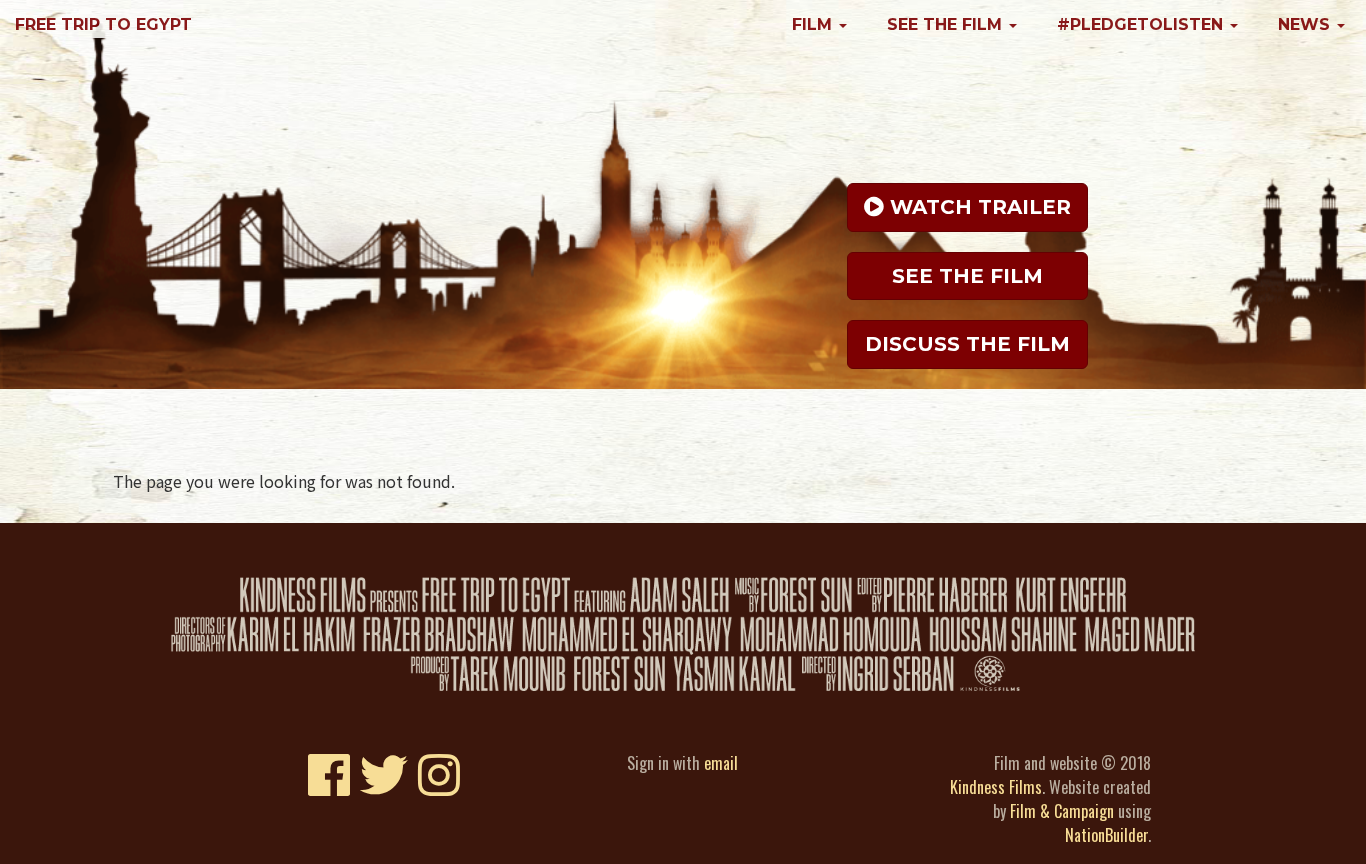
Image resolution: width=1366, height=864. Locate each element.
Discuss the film (967, 344)
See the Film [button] (947, 24)
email (721, 763)
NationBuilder (1106, 835)
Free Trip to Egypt (103, 24)
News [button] (1306, 24)
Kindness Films (996, 787)
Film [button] (814, 24)
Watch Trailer (977, 207)
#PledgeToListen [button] (1142, 24)
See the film (967, 276)
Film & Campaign (1062, 811)
